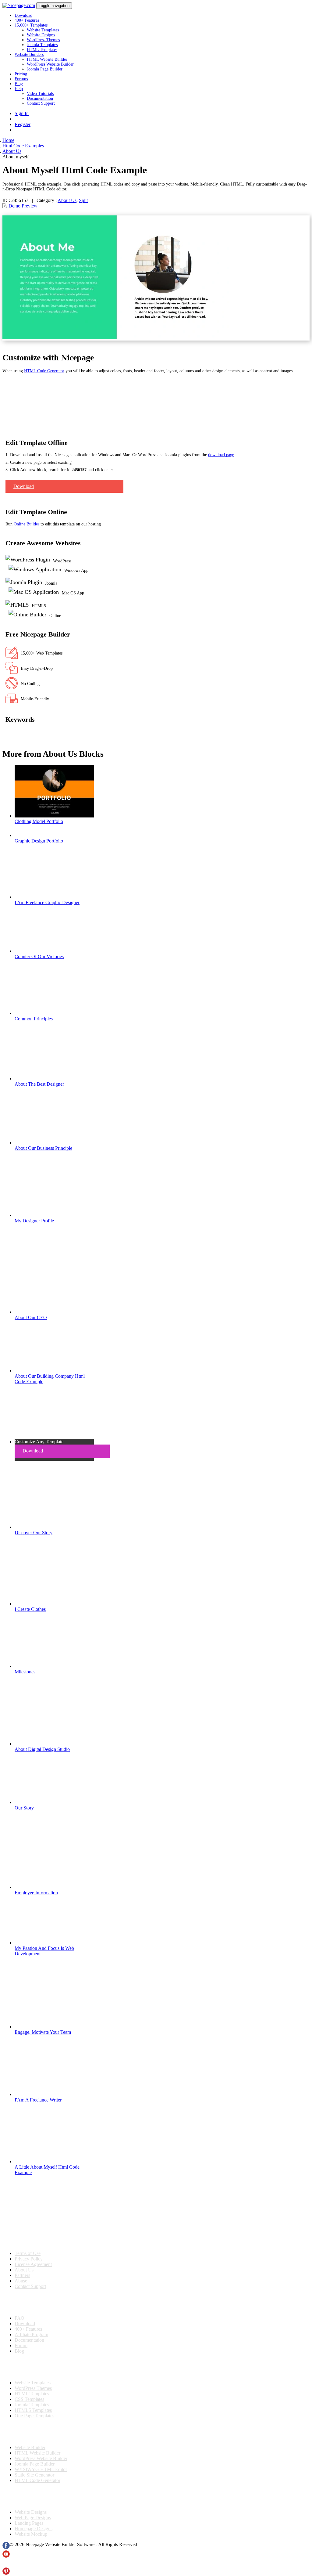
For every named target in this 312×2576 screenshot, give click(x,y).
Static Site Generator (34, 2475)
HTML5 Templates (33, 2410)
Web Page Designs (33, 2518)
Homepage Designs (34, 2529)
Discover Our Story (34, 1533)
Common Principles (34, 1019)
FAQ (19, 2318)
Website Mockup (31, 2534)
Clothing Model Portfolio (39, 821)
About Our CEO (31, 1317)
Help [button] (19, 89)
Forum (21, 2345)
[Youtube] (6, 2556)
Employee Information (36, 1893)
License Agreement (33, 2264)
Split (83, 200)
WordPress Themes (43, 40)
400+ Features (27, 20)
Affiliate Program (31, 2334)
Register (23, 124)
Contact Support (41, 103)
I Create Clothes (30, 1609)
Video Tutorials (40, 94)
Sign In (22, 113)
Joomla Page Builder (45, 69)
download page (221, 455)
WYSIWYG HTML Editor (41, 2469)
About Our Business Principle (43, 1148)
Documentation (40, 98)
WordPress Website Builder (50, 64)
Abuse (21, 2281)
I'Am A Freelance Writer (38, 2100)
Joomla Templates (42, 45)
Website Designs (41, 35)
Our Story (24, 1808)
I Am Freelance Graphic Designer (47, 902)
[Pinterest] (6, 2573)
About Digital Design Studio (42, 1749)
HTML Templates (42, 50)
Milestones (25, 1672)
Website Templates (43, 30)
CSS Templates (29, 2399)
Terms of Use (28, 2253)
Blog (19, 84)
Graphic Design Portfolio (39, 841)
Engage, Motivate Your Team (43, 2032)
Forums (21, 79)
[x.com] (6, 2565)
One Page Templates (34, 2416)
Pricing (21, 74)
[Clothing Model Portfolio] (54, 816)
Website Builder (30, 2447)
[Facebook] (6, 2547)
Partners (22, 2275)
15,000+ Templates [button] (31, 25)
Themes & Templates (35, 2367)
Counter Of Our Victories (39, 956)
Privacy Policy (29, 2259)
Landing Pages (29, 2523)
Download (23, 15)
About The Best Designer (39, 1084)
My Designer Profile (34, 1221)
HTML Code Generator (44, 371)
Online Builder (27, 524)
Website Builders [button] (29, 54)
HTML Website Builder (47, 59)
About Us (67, 200)
